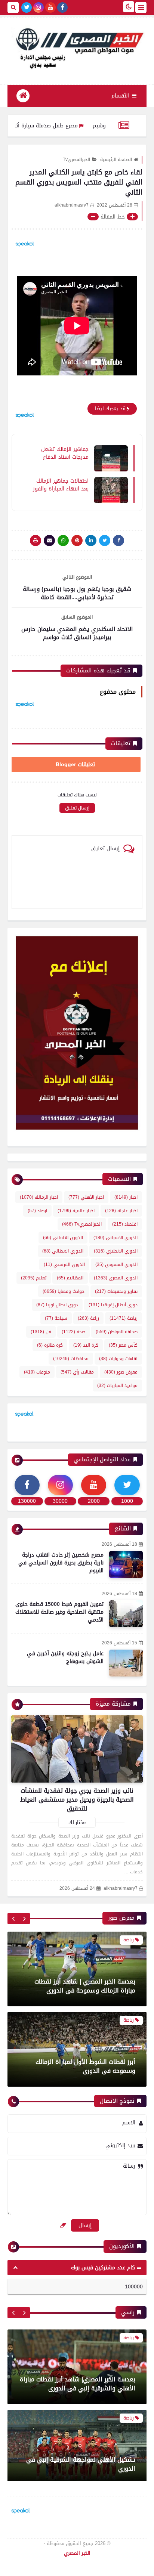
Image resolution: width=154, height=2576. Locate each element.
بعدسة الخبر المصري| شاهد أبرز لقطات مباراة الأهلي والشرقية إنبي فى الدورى (78, 2380)
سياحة (56, 1318)
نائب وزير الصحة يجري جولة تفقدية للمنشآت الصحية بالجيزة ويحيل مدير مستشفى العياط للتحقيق (77, 1800)
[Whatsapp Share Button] (63, 541)
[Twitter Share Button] (105, 541)
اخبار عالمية (76, 1211)
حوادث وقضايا (64, 1291)
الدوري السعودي (116, 1264)
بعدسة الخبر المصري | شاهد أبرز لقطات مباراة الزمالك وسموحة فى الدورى (85, 1986)
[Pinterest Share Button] (91, 541)
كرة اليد (86, 1345)
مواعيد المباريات (117, 1385)
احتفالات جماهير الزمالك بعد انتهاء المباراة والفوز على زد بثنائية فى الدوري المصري (61, 484)
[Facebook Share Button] (118, 541)
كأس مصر (123, 1345)
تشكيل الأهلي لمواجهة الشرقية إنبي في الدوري (81, 2460)
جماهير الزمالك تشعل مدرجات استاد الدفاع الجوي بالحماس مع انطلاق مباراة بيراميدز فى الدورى (64, 453)
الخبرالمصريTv (76, 160)
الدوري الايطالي (63, 1251)
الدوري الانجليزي (116, 1251)
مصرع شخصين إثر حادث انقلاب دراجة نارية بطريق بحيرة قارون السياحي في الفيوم (61, 1563)
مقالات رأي (77, 1372)
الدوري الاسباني (115, 1238)
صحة (73, 1332)
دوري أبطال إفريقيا (113, 1305)
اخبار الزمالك (39, 1197)
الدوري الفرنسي (64, 1264)
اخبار (126, 1197)
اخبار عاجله (121, 1211)
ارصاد (37, 1211)
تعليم (34, 1278)
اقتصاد (125, 1224)
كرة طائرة (50, 1345)
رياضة (124, 1318)
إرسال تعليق (77, 808)
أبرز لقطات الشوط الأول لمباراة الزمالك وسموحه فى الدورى (85, 2066)
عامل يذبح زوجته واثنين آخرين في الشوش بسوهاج (65, 1657)
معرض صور (121, 1372)
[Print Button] (36, 541)
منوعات (37, 1372)
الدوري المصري (116, 1278)
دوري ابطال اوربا (57, 1305)
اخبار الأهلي (86, 1197)
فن (41, 1332)
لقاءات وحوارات (118, 1359)
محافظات (71, 1359)
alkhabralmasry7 (121, 1888)
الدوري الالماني (63, 1238)
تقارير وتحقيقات (116, 1291)
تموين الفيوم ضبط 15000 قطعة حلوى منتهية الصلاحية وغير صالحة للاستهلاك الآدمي (59, 1612)
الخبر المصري (77, 2553)
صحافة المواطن (117, 1332)
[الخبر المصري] (77, 47)
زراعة (88, 1318)
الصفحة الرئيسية (116, 160)
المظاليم (70, 1278)
